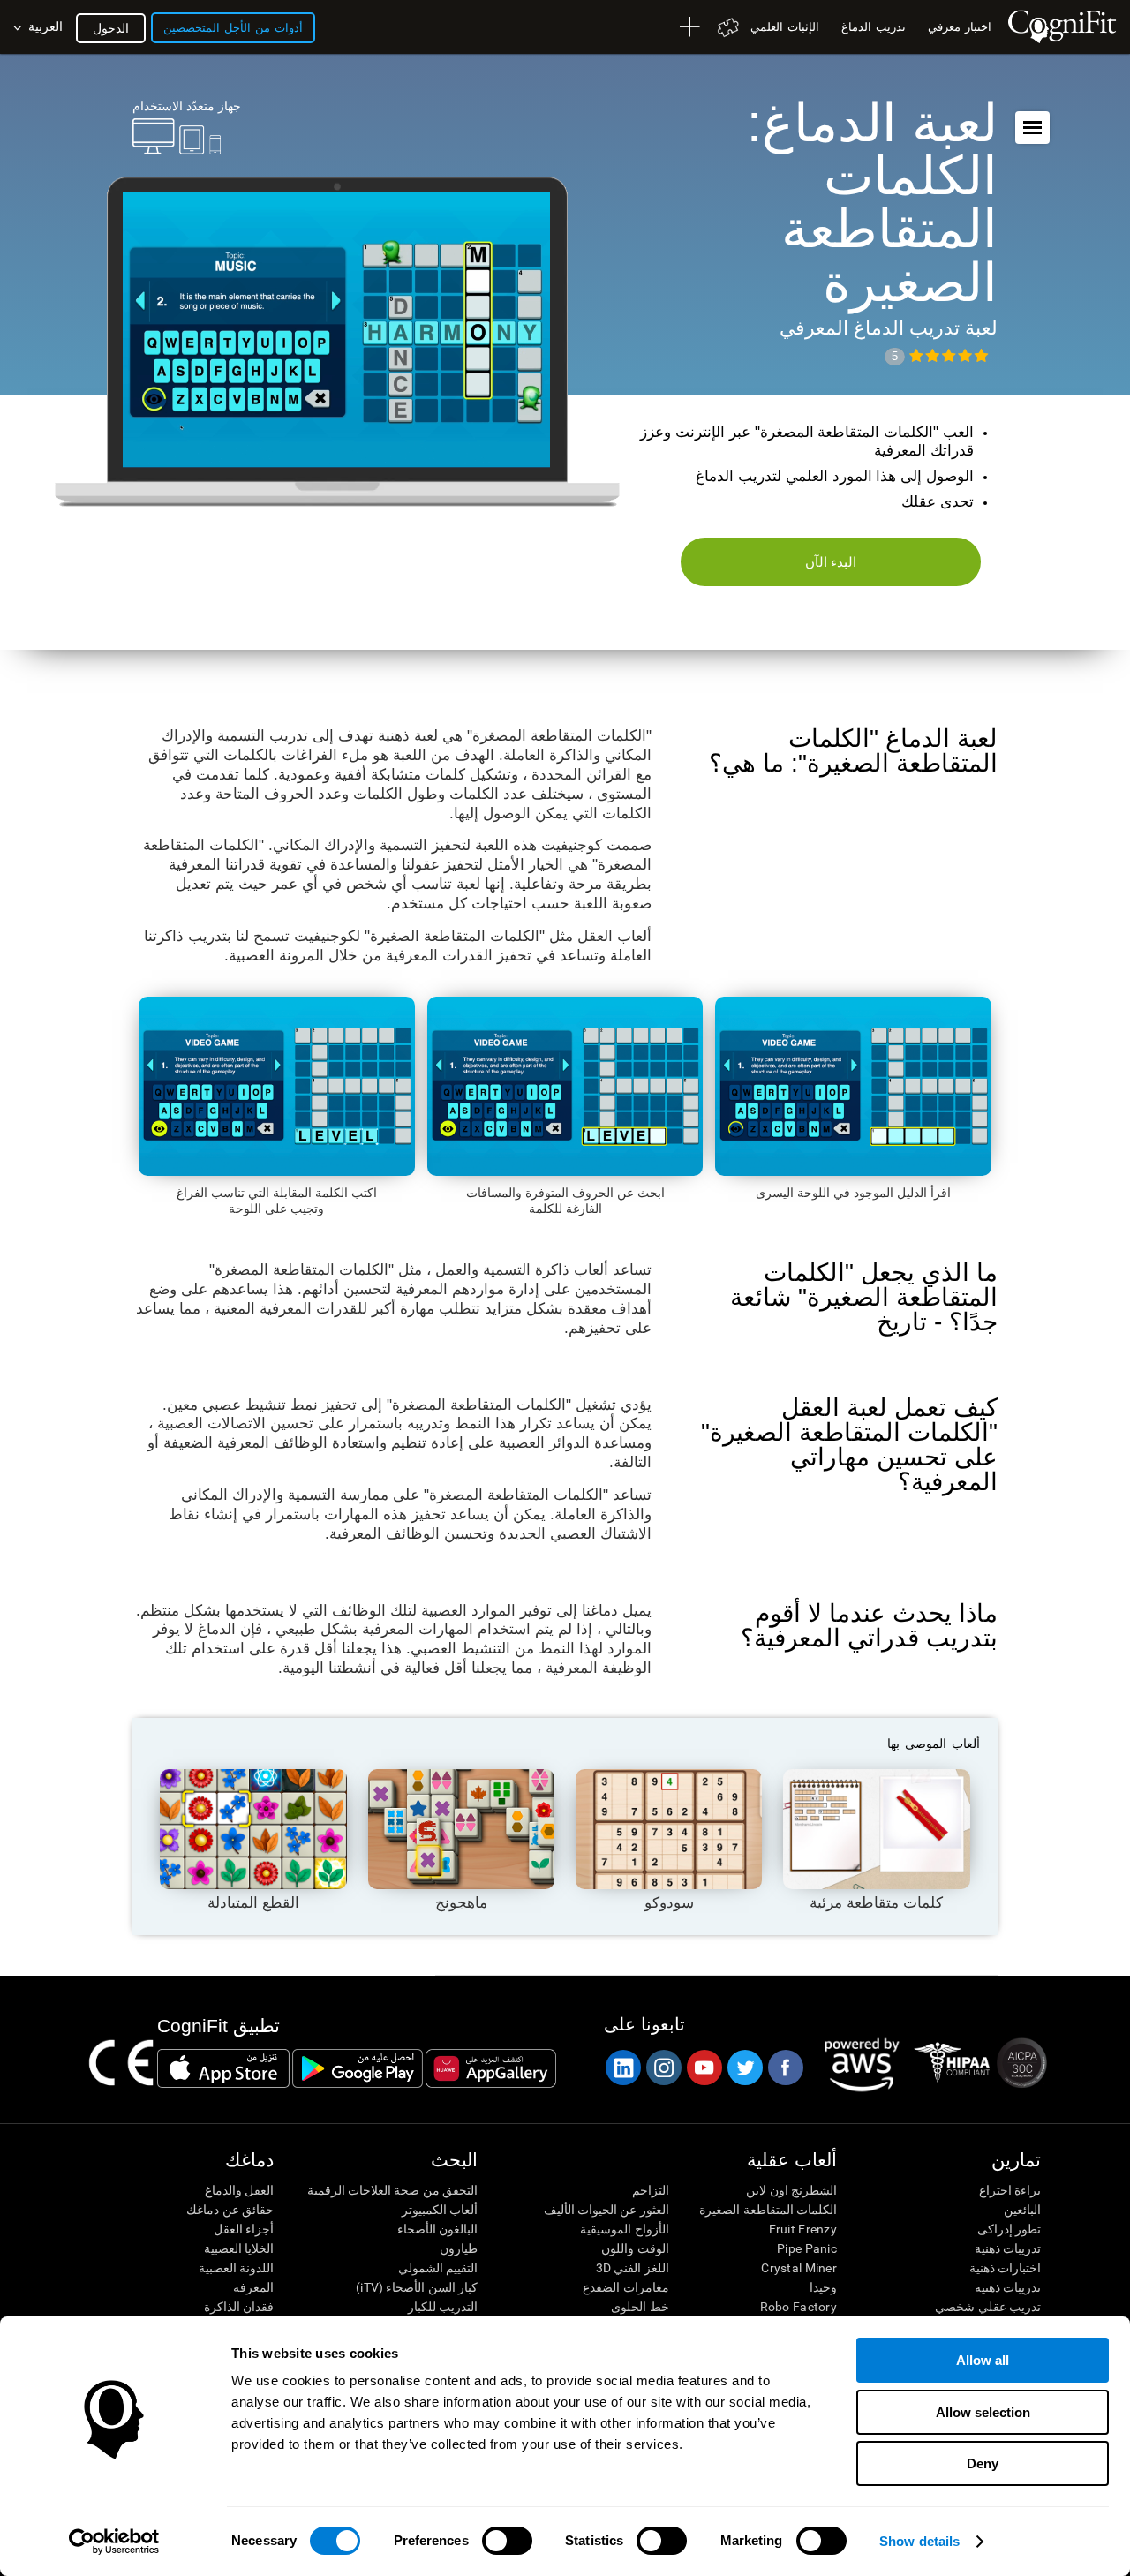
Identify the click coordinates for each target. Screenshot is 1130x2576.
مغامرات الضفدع (625, 2287)
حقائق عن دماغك (230, 2210)
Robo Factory (799, 2307)
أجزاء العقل (244, 2229)
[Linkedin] (622, 2068)
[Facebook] (785, 2068)
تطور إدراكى (1009, 2229)
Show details (919, 2541)
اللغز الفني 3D (632, 2268)
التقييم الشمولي (438, 2268)
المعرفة (253, 2287)
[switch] (507, 2541)
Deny (983, 2463)
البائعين (1022, 2210)
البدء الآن (831, 562)
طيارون (459, 2248)
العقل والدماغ (239, 2190)
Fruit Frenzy (803, 2229)
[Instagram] (663, 2068)
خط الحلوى (640, 2307)
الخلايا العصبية (239, 2248)
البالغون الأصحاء (437, 2229)
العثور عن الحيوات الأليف (606, 2210)
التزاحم (650, 2190)
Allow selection (983, 2412)
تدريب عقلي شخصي (988, 2307)
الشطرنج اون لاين (791, 2190)
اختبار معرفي (960, 27)
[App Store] (223, 2068)
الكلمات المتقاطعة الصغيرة (768, 2210)
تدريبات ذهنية (1008, 2248)
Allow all (983, 2360)
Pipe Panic (807, 2248)
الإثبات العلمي (785, 27)
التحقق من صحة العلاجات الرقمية (392, 2190)
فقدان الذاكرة (239, 2307)
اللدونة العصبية (236, 2268)
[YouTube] (704, 2068)
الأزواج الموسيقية (624, 2229)
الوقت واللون (635, 2248)
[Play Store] (358, 2068)
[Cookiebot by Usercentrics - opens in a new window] (114, 2542)
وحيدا (823, 2287)
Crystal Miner (799, 2268)
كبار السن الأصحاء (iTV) (417, 2287)
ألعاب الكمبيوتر (440, 2210)
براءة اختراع (1010, 2190)
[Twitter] (744, 2068)
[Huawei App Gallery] (491, 2068)
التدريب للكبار (443, 2307)
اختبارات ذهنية (1005, 2268)
